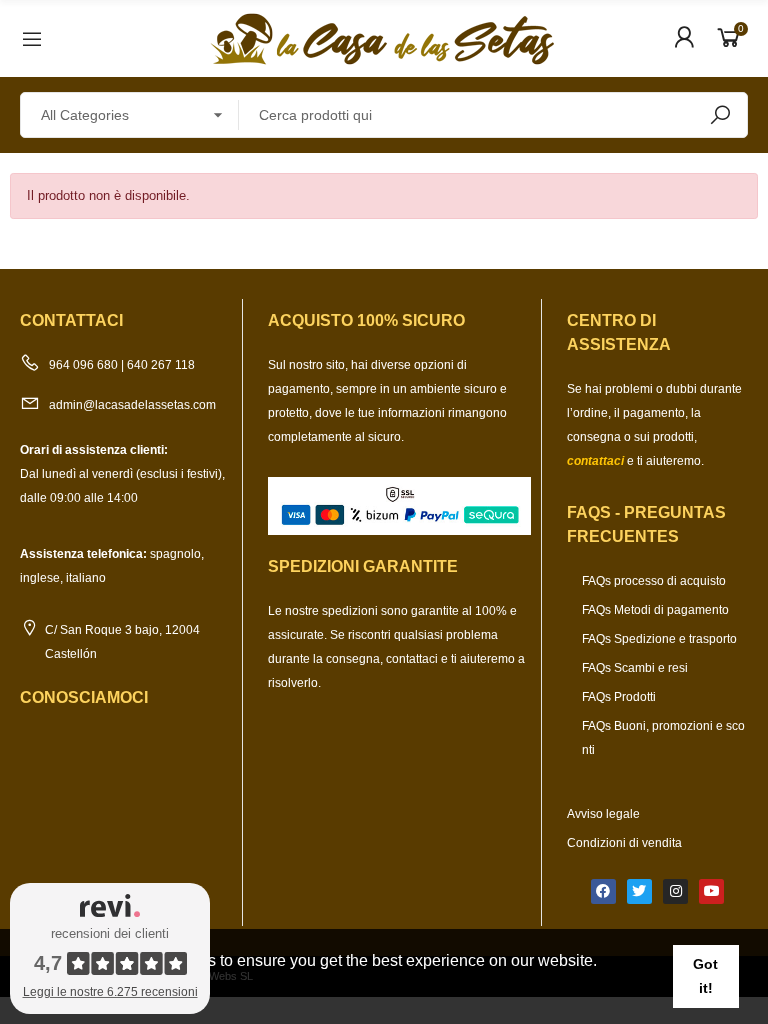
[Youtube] (711, 891)
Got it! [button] (705, 976)
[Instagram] (675, 891)
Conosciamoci (84, 697)
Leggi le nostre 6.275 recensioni (110, 992)
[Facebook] (603, 891)
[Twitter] (639, 891)
